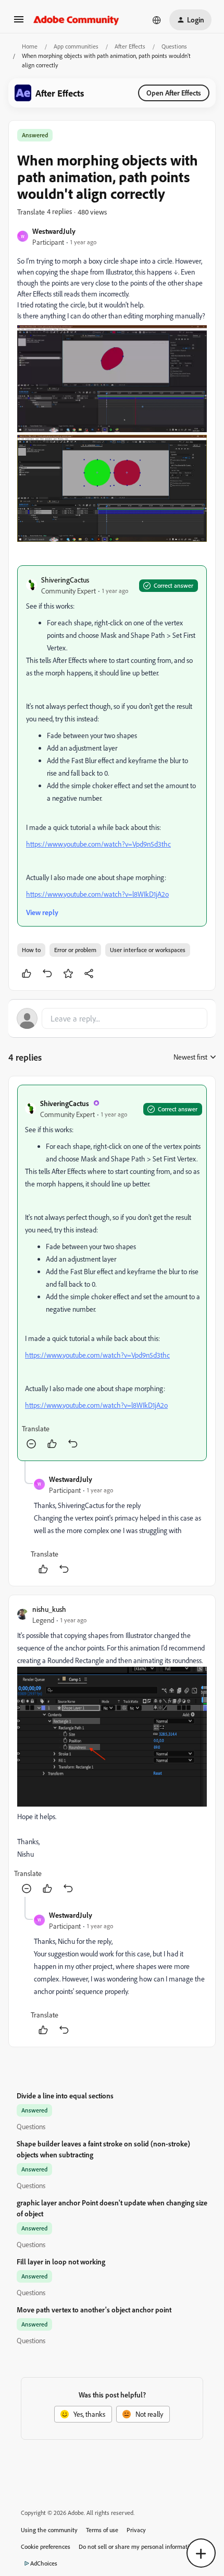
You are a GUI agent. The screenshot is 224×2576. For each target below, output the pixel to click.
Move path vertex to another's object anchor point (94, 2310)
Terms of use (102, 2530)
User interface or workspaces (148, 950)
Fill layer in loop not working (61, 2262)
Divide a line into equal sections (65, 2096)
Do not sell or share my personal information (137, 2547)
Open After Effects (174, 93)
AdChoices (44, 2563)
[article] (112, 1273)
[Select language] (157, 20)
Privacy (136, 2530)
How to (31, 950)
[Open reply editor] (112, 1018)
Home (30, 46)
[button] (19, 23)
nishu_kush (49, 1609)
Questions (174, 46)
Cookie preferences (46, 2547)
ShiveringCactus (65, 580)
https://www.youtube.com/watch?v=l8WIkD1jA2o (97, 894)
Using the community (49, 2530)
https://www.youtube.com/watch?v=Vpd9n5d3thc (98, 844)
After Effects (130, 46)
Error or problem (75, 950)
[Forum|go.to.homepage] (76, 20)
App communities (76, 46)
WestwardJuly (54, 231)
